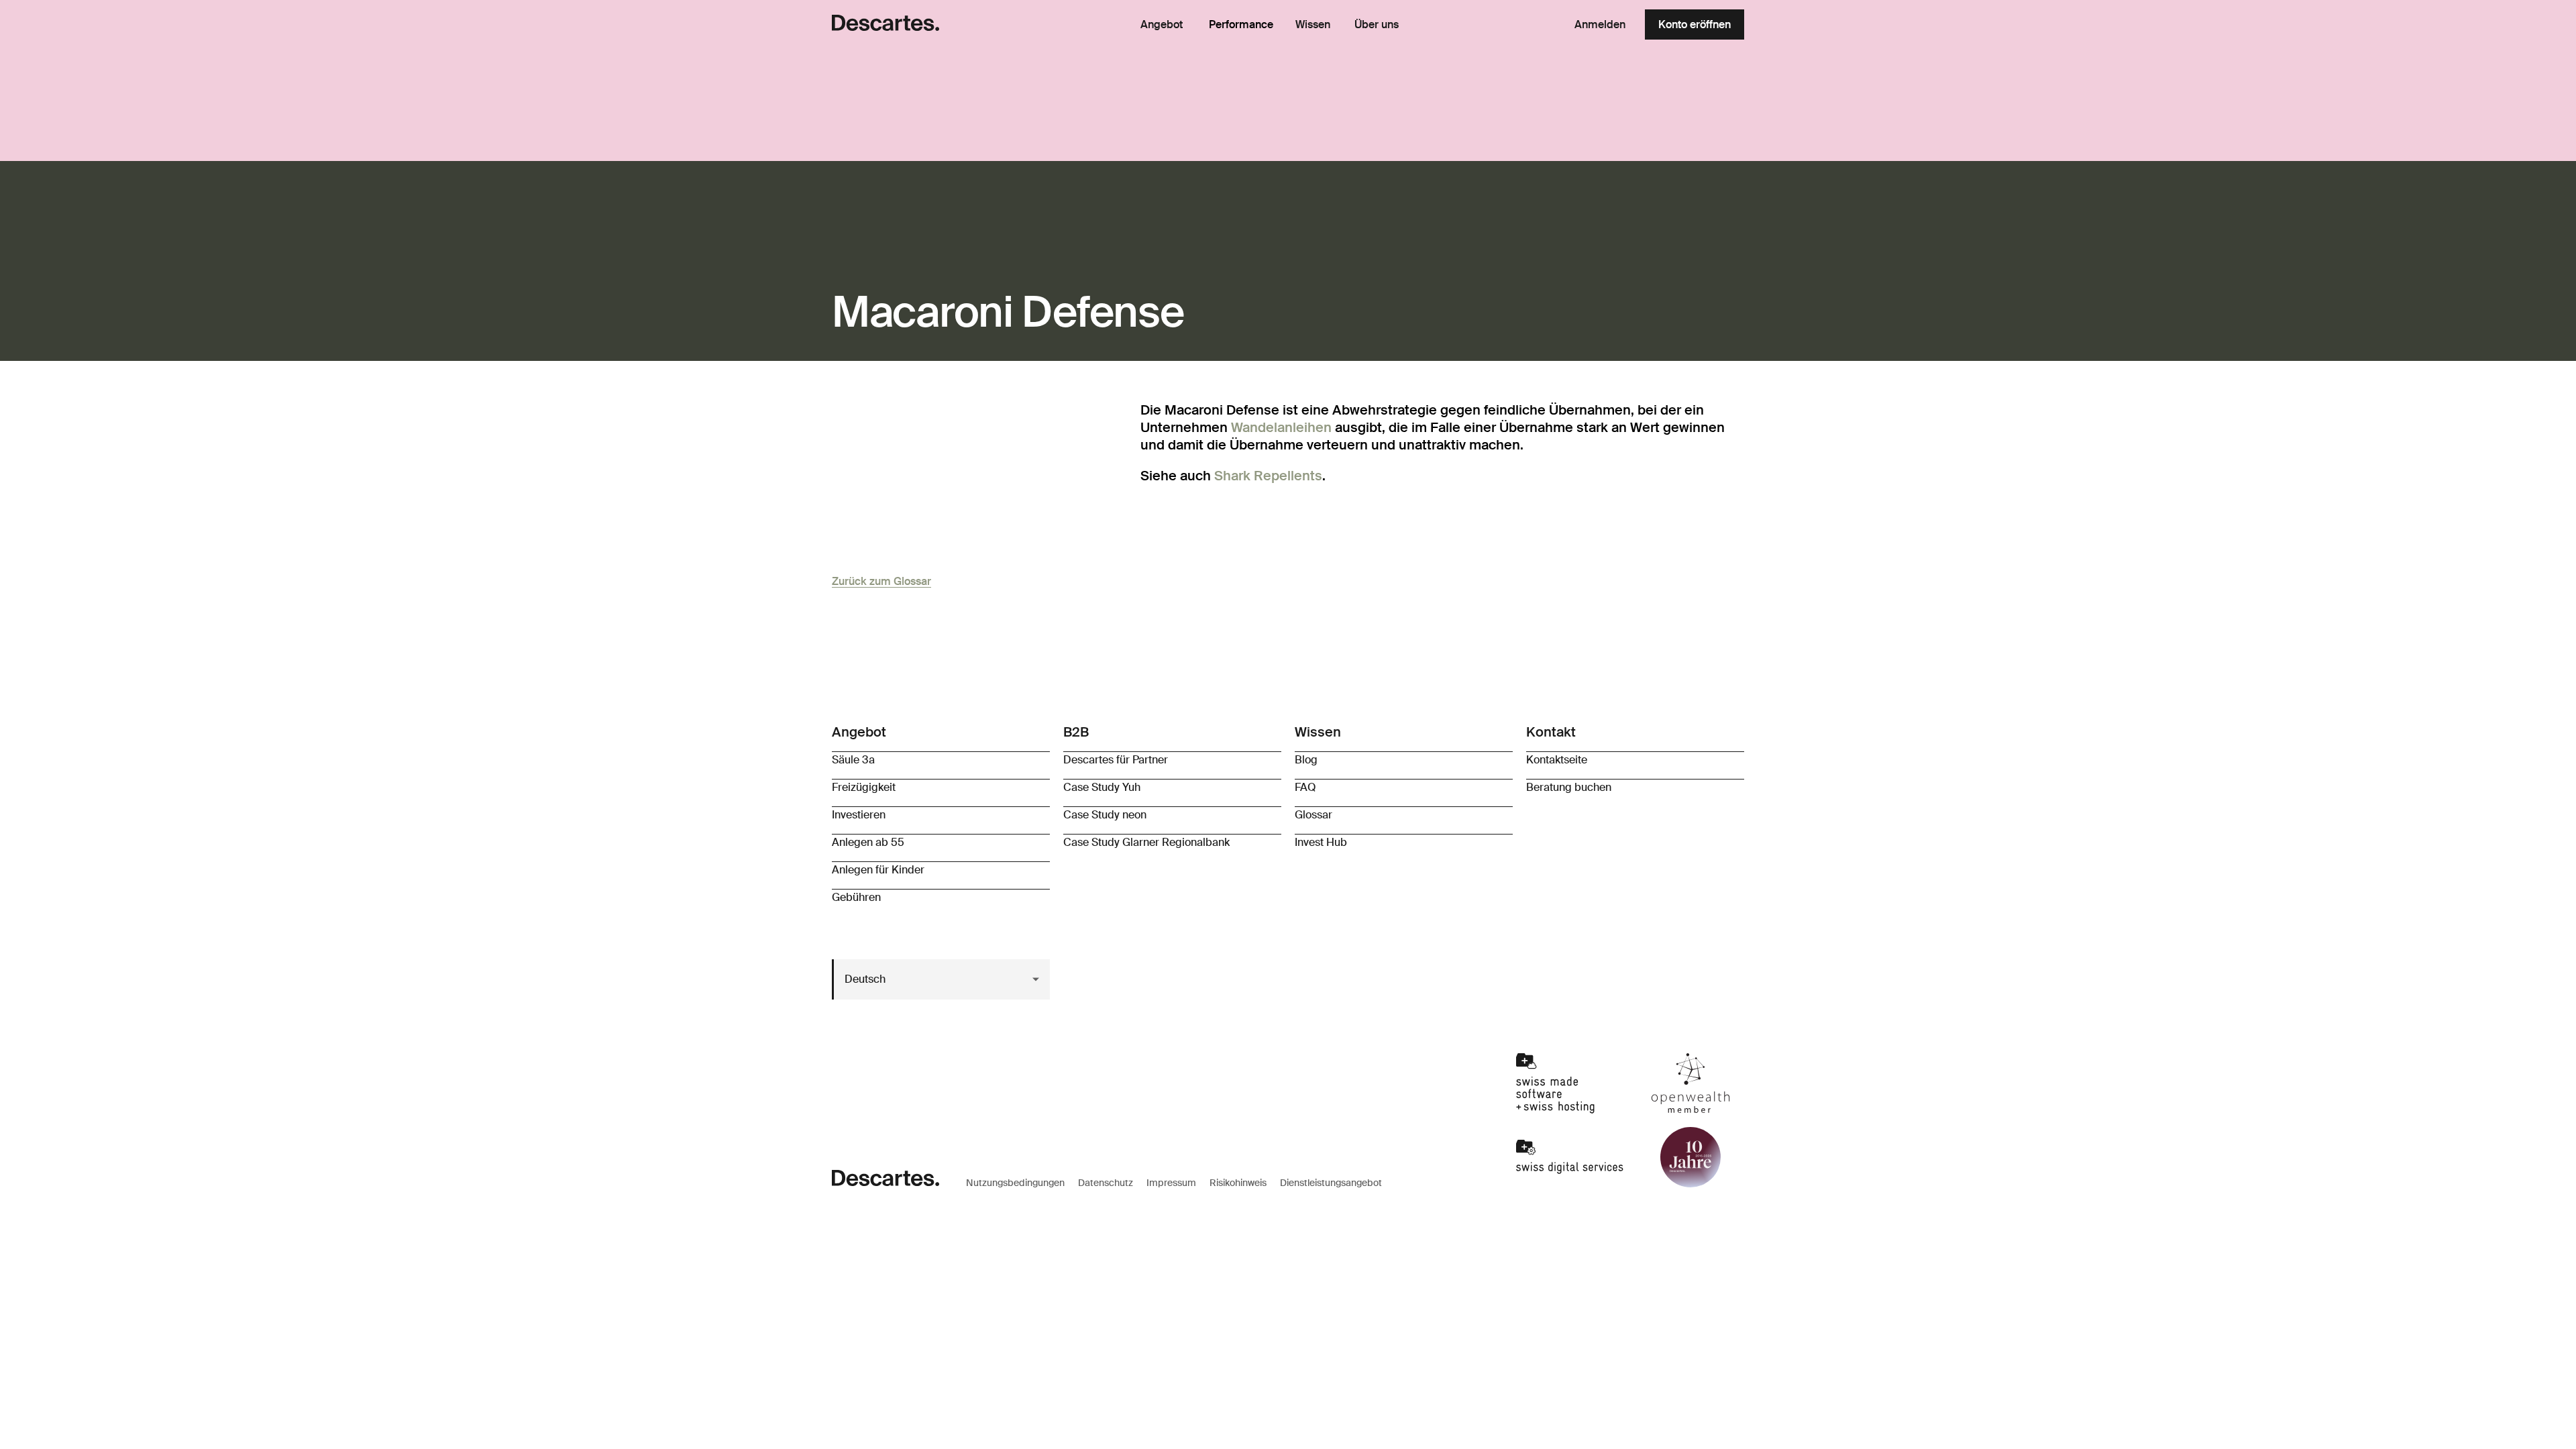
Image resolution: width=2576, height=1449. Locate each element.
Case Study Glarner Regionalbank (1146, 842)
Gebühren (856, 897)
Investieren (859, 815)
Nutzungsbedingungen (1015, 1183)
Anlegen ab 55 (868, 842)
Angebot (1162, 25)
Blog (1306, 760)
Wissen (1313, 25)
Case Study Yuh (1102, 787)
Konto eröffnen (1695, 24)
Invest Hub (1321, 842)
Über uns (1377, 25)
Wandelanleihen (1281, 427)
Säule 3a (853, 760)
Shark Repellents (1268, 476)
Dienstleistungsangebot (1331, 1183)
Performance (1241, 24)
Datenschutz (1106, 1183)
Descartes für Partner (1116, 760)
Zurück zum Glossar (881, 581)
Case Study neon (1105, 815)
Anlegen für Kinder (878, 870)
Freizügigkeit (864, 787)
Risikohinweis (1238, 1183)
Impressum (1171, 1183)
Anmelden (1600, 24)
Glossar (1313, 815)
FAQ (1305, 787)
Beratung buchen (1569, 787)
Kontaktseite (1557, 760)
